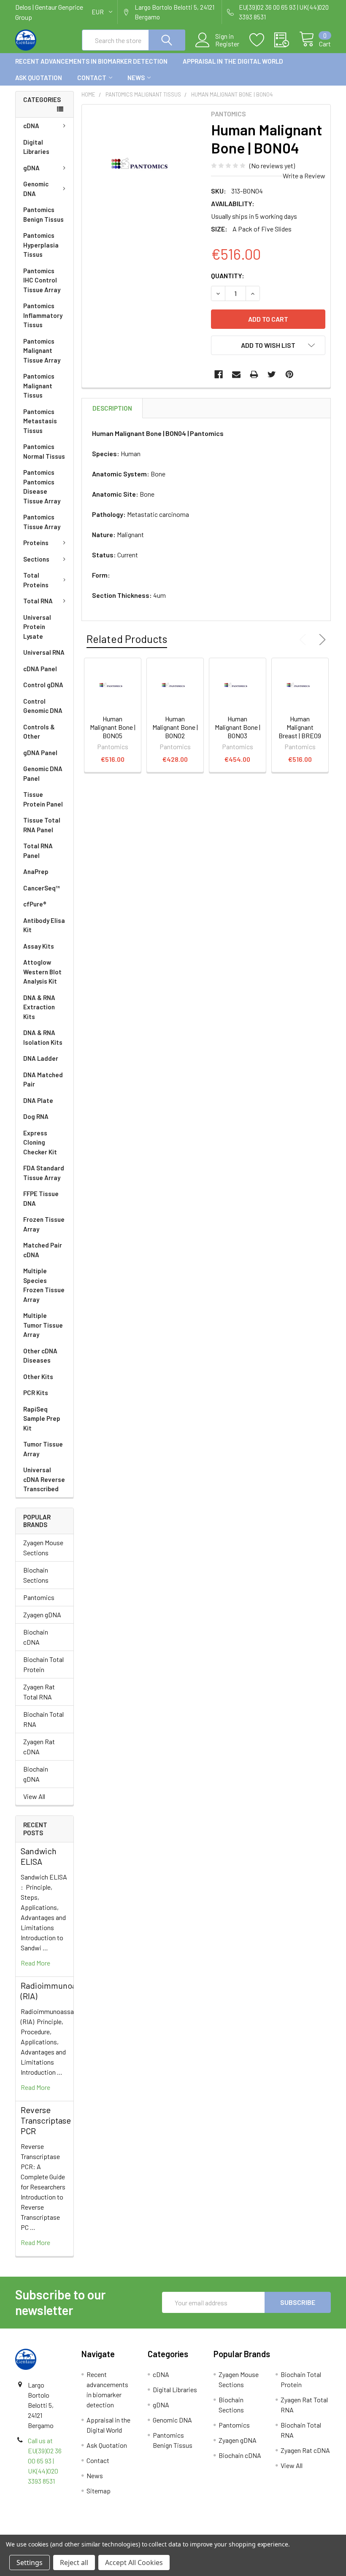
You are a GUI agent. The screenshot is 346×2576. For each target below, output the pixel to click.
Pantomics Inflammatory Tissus (43, 315)
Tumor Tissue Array (43, 1449)
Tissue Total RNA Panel (42, 825)
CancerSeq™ (42, 888)
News (136, 78)
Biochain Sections (36, 1575)
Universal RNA (44, 652)
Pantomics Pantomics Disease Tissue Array (42, 487)
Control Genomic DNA (43, 706)
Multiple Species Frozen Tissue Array (44, 1285)
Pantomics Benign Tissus (43, 214)
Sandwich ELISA (39, 1856)
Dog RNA (36, 1116)
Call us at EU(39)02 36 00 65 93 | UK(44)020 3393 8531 (45, 2461)
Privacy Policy (292, 2531)
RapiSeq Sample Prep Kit (42, 1418)
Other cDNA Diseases (40, 1356)
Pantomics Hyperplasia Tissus (41, 245)
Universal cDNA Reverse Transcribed (44, 1479)
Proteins (36, 543)
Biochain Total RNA (43, 1719)
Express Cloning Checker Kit (40, 1142)
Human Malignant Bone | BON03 (238, 727)
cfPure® (35, 904)
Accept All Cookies (134, 2563)
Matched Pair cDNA (43, 1250)
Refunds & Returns (212, 2531)
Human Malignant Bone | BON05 (113, 727)
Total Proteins (36, 580)
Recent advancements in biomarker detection (91, 61)
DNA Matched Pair (43, 1080)
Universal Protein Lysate (37, 627)
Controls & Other (39, 732)
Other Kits (38, 1377)
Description (112, 408)
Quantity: (228, 276)
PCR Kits (36, 1393)
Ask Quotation (39, 78)
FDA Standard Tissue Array (44, 1173)
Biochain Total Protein (43, 1664)
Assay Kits (39, 946)
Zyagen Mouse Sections (43, 1547)
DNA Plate (38, 1100)
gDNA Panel (40, 753)
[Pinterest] (289, 374)
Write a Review (304, 176)
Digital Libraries (36, 147)
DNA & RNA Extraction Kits (39, 1007)
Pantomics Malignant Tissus (39, 386)
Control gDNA (43, 685)
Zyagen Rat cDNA (39, 1746)
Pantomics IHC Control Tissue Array (42, 280)
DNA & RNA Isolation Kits (43, 1037)
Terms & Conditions (55, 2531)
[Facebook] (219, 374)
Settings (30, 2563)
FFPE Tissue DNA (41, 1198)
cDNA (31, 126)
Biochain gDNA (36, 1774)
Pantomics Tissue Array (42, 522)
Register (227, 44)
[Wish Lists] (262, 40)
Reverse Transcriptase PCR (46, 2120)
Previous (305, 640)
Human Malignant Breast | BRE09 (300, 727)
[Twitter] (272, 374)
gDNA (31, 168)
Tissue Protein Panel (43, 799)
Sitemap (99, 2491)
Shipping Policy (134, 2531)
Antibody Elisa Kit (44, 925)
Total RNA (38, 601)
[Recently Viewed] (287, 40)
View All (34, 1796)
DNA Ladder (41, 1058)
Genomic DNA (36, 189)
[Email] (236, 374)
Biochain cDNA (36, 1637)
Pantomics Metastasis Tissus (40, 421)
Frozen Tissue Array (44, 1224)
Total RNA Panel (38, 851)
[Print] (254, 374)
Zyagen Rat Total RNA (39, 1692)
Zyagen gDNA (42, 1615)
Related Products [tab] (127, 639)
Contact (92, 78)
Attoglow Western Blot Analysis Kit (42, 972)
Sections (36, 559)
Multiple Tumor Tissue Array (43, 1325)
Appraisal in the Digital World (233, 61)
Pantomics (39, 1597)
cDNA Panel (40, 669)
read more (35, 1963)
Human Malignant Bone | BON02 (175, 727)
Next (321, 640)
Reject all (74, 2563)
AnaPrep (36, 871)
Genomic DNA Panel (43, 773)
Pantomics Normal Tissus (44, 451)
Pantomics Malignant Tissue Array (42, 351)
